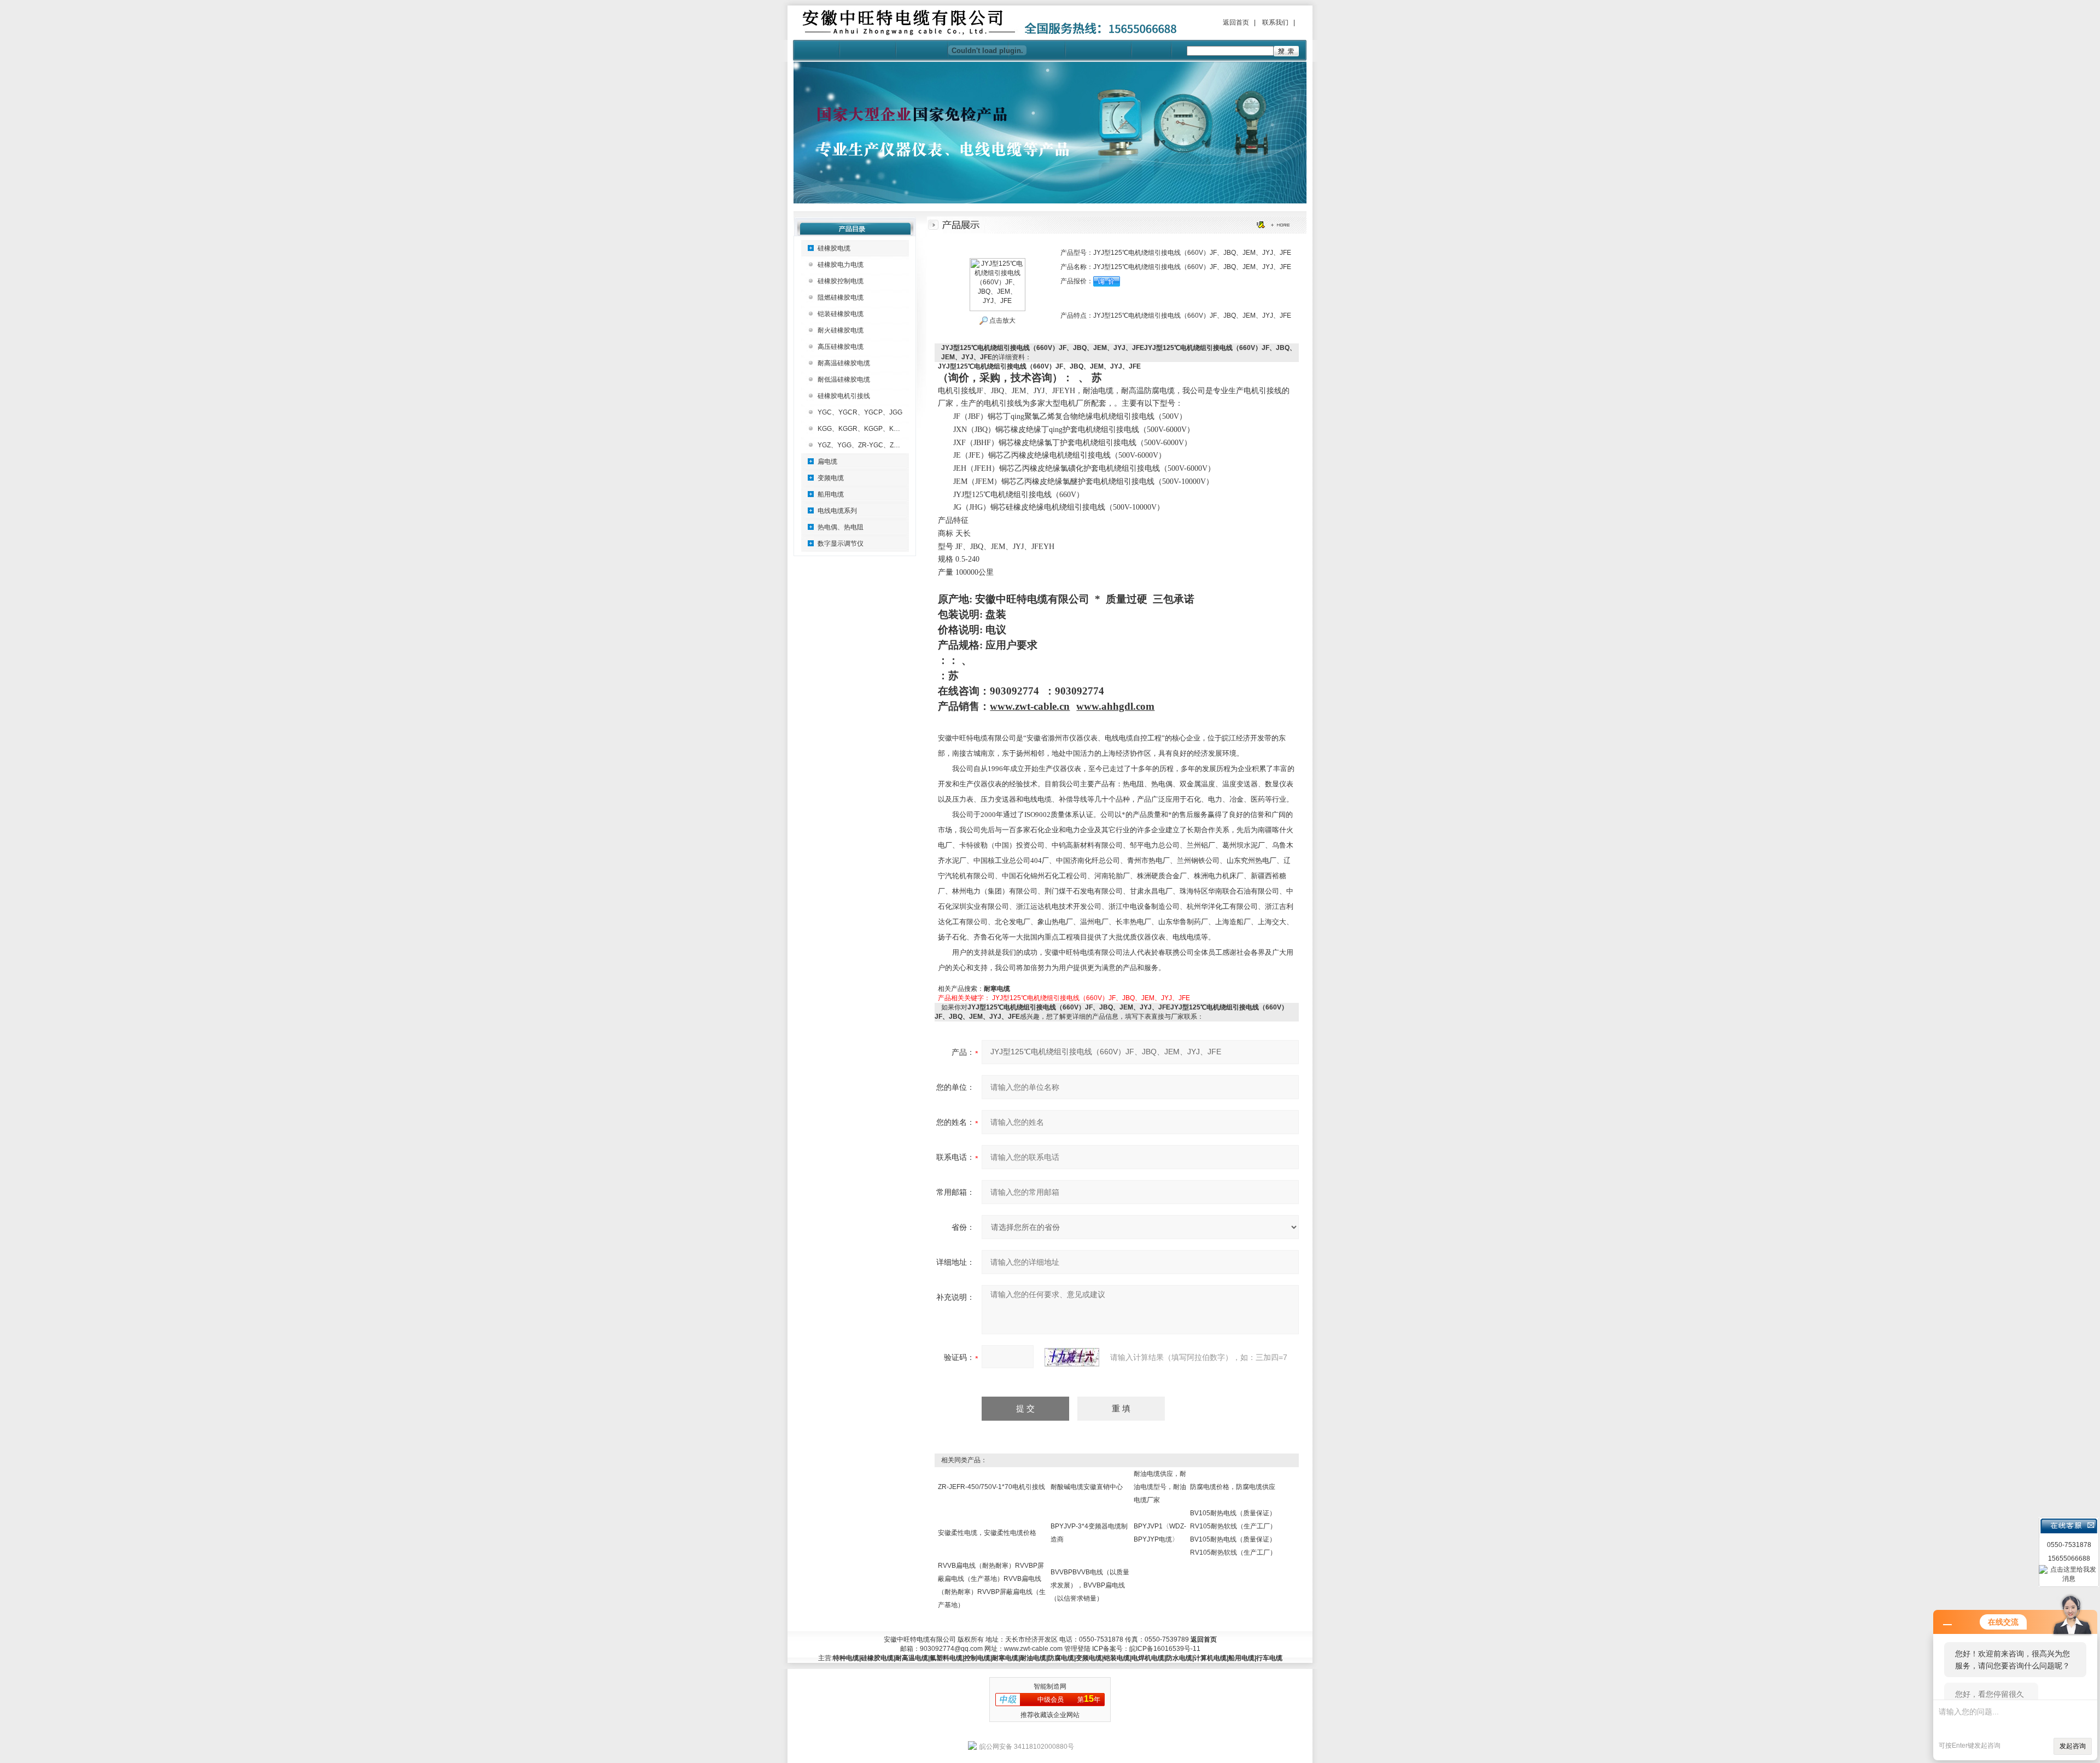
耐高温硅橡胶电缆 (844, 363)
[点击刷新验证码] (1072, 1357)
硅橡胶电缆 (834, 248)
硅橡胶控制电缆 (841, 281)
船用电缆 (831, 494)
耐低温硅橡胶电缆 (844, 380)
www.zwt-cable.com (1033, 1649)
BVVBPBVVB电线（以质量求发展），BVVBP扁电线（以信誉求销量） (1090, 1585)
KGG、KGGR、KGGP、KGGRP (865, 429)
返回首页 (1236, 22)
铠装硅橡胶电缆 (841, 314)
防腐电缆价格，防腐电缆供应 (1233, 1487)
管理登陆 (1077, 1649)
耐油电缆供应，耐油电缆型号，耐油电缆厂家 (1160, 1487)
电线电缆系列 (837, 511)
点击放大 (1002, 320)
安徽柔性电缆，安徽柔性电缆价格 (987, 1533)
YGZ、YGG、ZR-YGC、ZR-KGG (866, 445)
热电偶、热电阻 (841, 527)
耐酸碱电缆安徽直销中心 (1087, 1487)
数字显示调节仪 (841, 544)
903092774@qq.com (951, 1649)
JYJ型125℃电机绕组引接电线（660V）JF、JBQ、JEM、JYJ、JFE (1091, 998)
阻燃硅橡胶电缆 (841, 297)
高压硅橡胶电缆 (841, 347)
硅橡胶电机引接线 (844, 396)
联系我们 (1275, 22)
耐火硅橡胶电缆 (841, 330)
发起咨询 (2073, 1746)
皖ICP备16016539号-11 (1165, 1649)
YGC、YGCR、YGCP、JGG (860, 412)
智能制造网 (1050, 1686)
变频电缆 (831, 478)
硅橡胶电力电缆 (841, 265)
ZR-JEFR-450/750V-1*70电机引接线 (991, 1487)
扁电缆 (827, 462)
